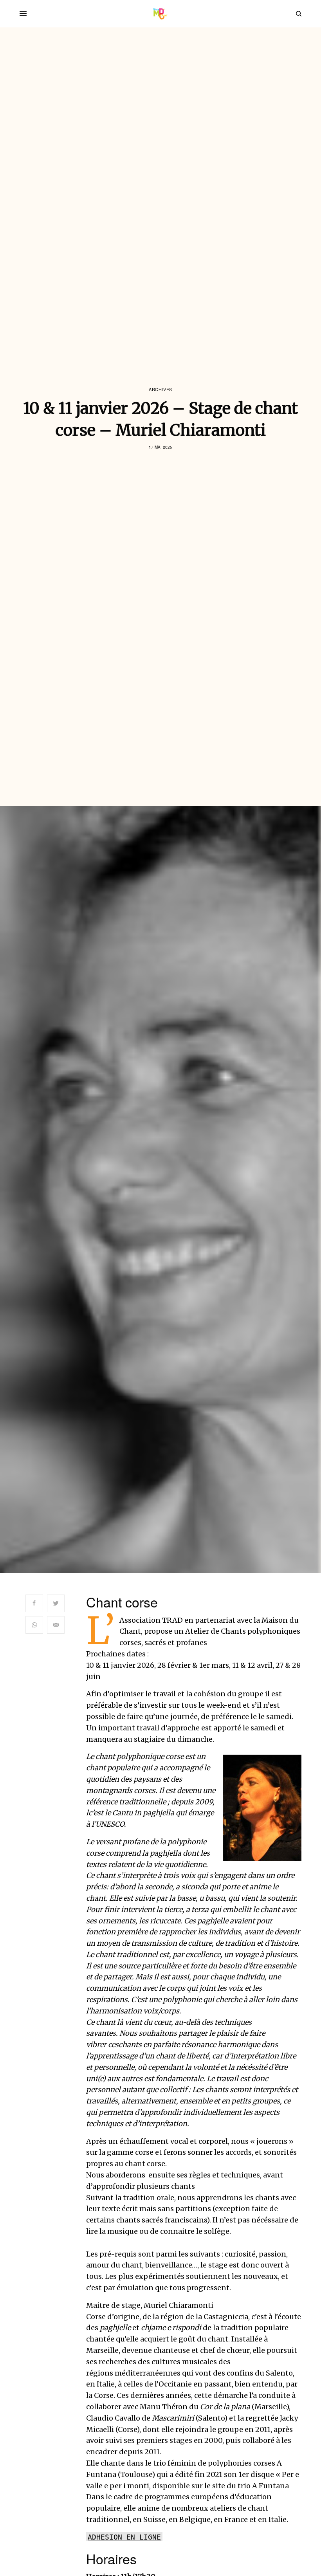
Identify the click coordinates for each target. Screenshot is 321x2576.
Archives (160, 389)
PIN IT (267, 1808)
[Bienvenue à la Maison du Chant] (161, 14)
